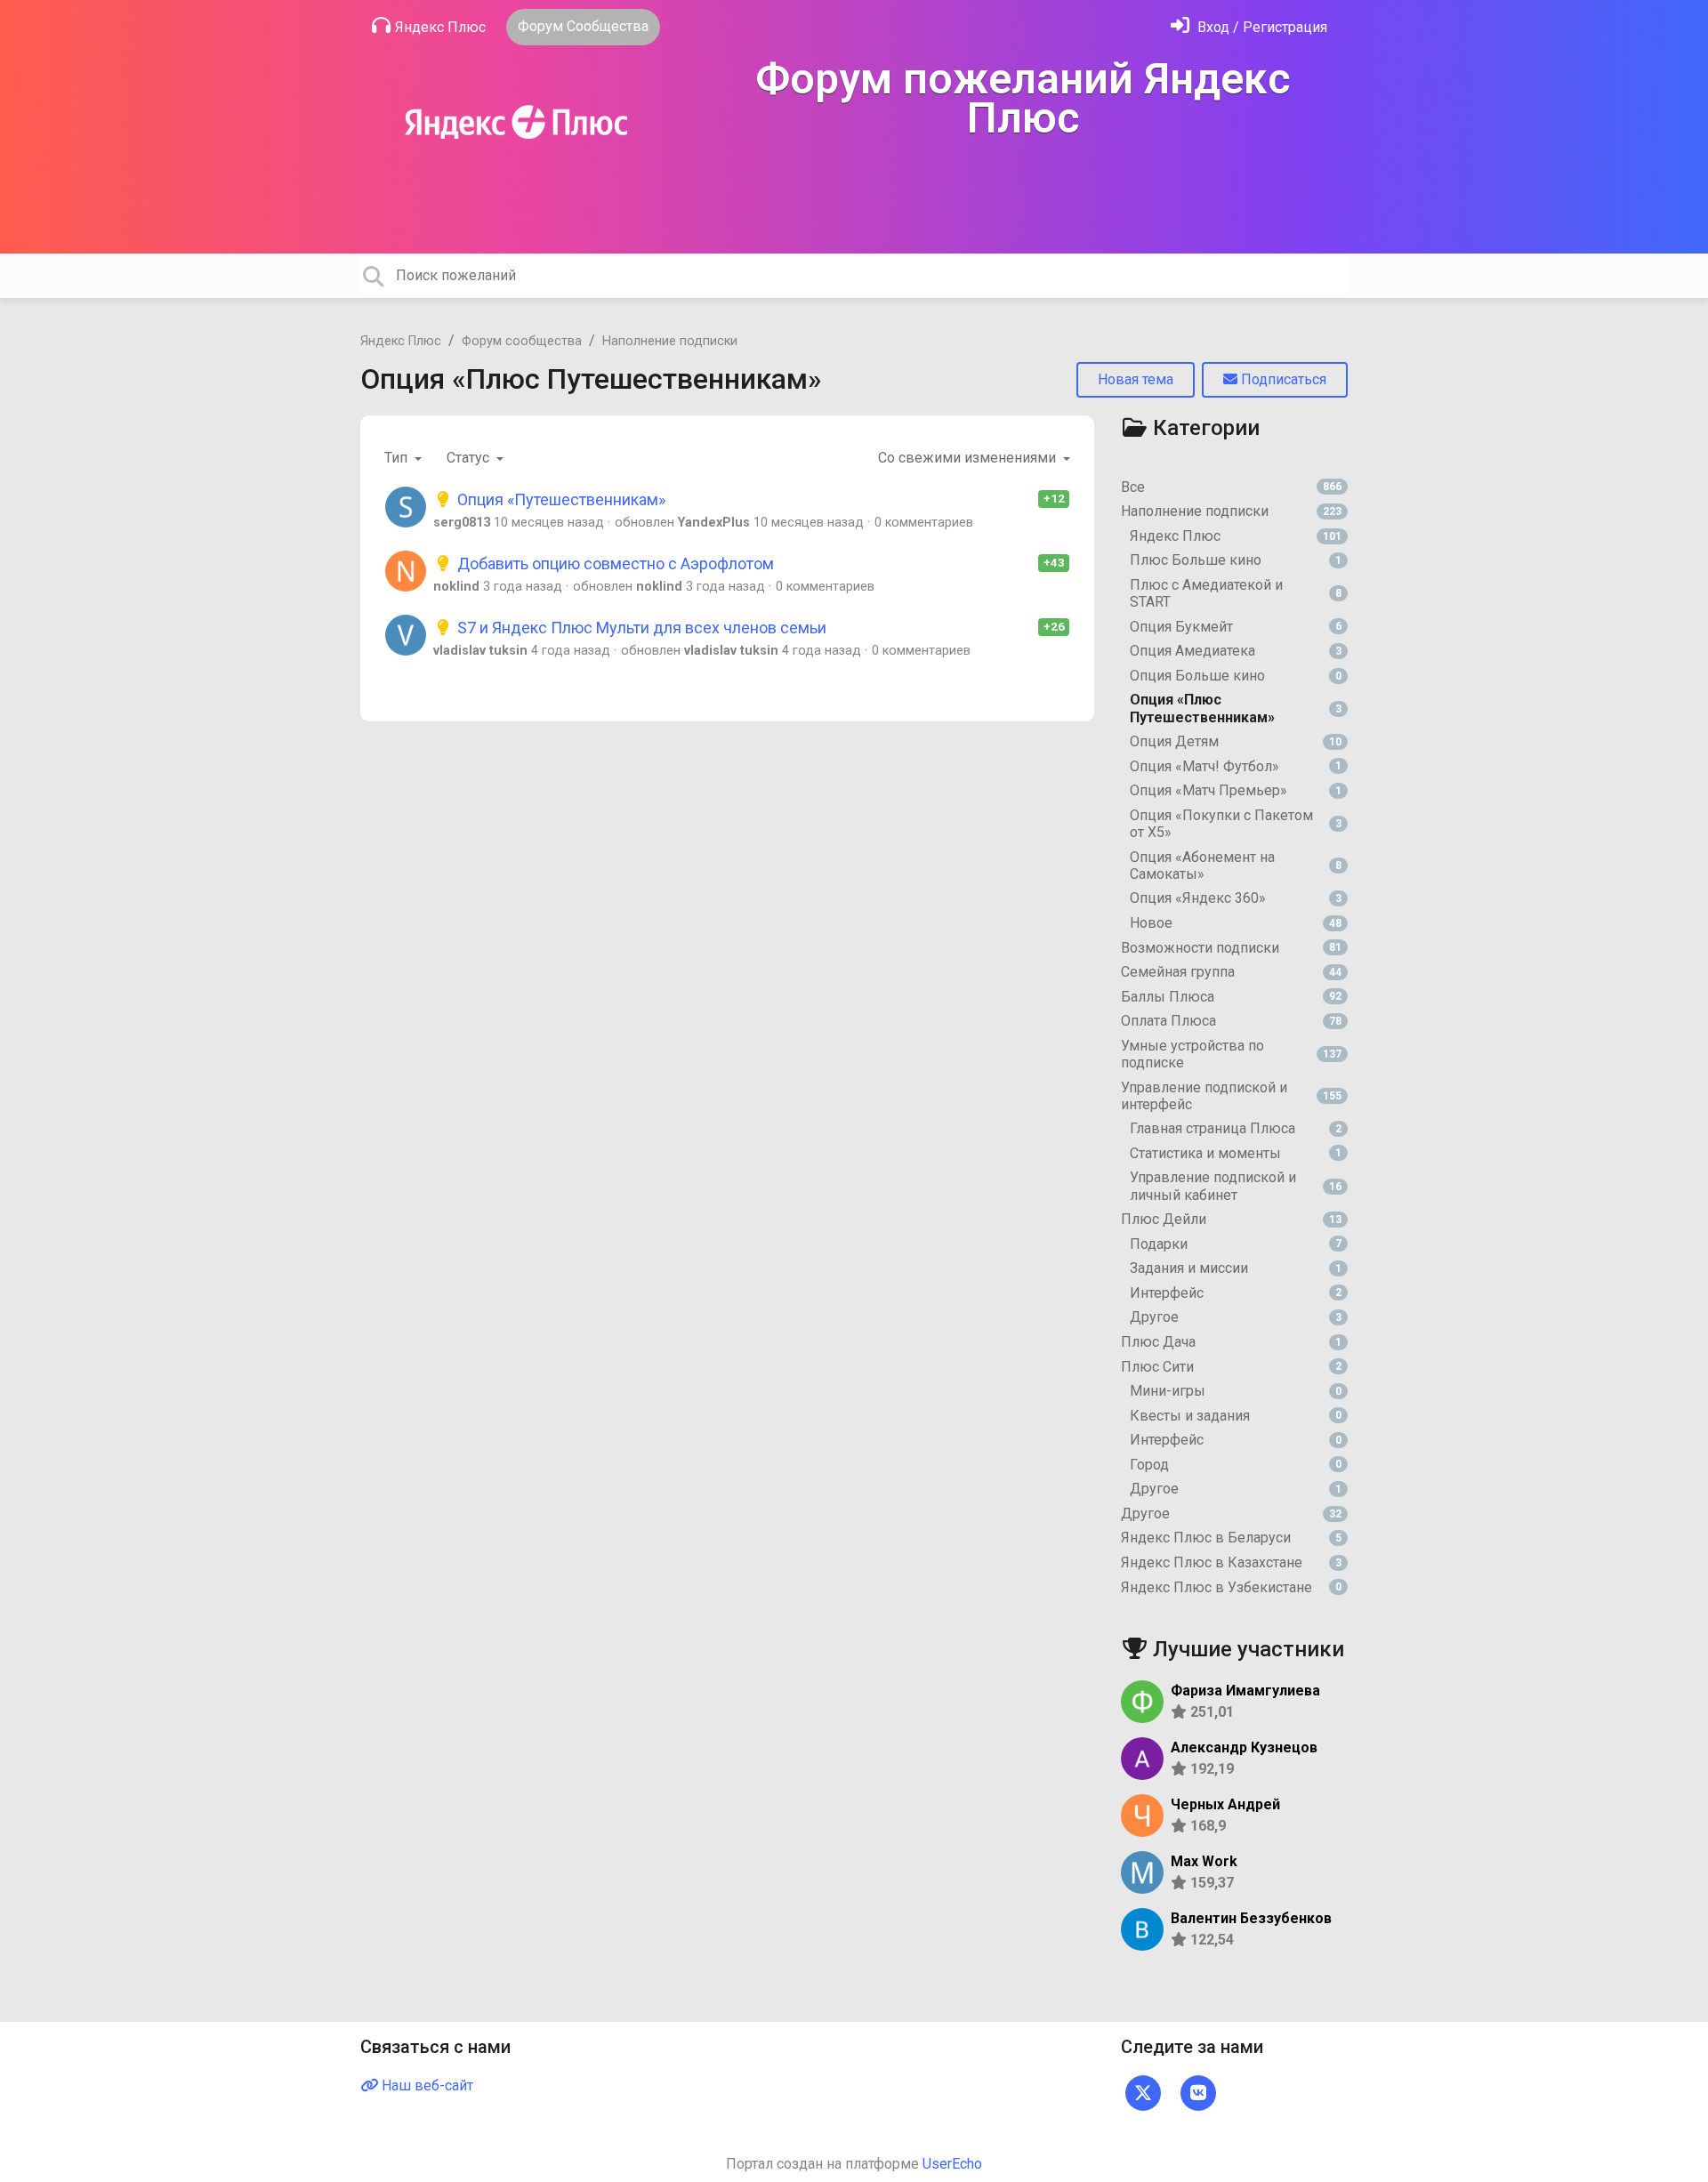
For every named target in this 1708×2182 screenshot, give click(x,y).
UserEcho (952, 2164)
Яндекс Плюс (440, 27)
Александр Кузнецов (1244, 1747)
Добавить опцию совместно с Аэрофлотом (614, 564)
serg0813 (462, 523)
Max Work (1204, 1861)
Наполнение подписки (670, 341)
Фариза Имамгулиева (1245, 1691)
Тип (398, 458)
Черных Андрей (1225, 1804)
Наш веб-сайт (426, 2085)
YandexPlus (714, 523)
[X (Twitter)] (1143, 2092)
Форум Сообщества (583, 26)
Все (1231, 487)
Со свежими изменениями (969, 458)
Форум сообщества (522, 341)
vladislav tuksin (480, 651)
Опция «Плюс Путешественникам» (591, 379)
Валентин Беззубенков (1251, 1918)
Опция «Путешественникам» (560, 499)
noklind (456, 587)
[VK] (1198, 2092)
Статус (470, 458)
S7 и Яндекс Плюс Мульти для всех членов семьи (640, 628)
